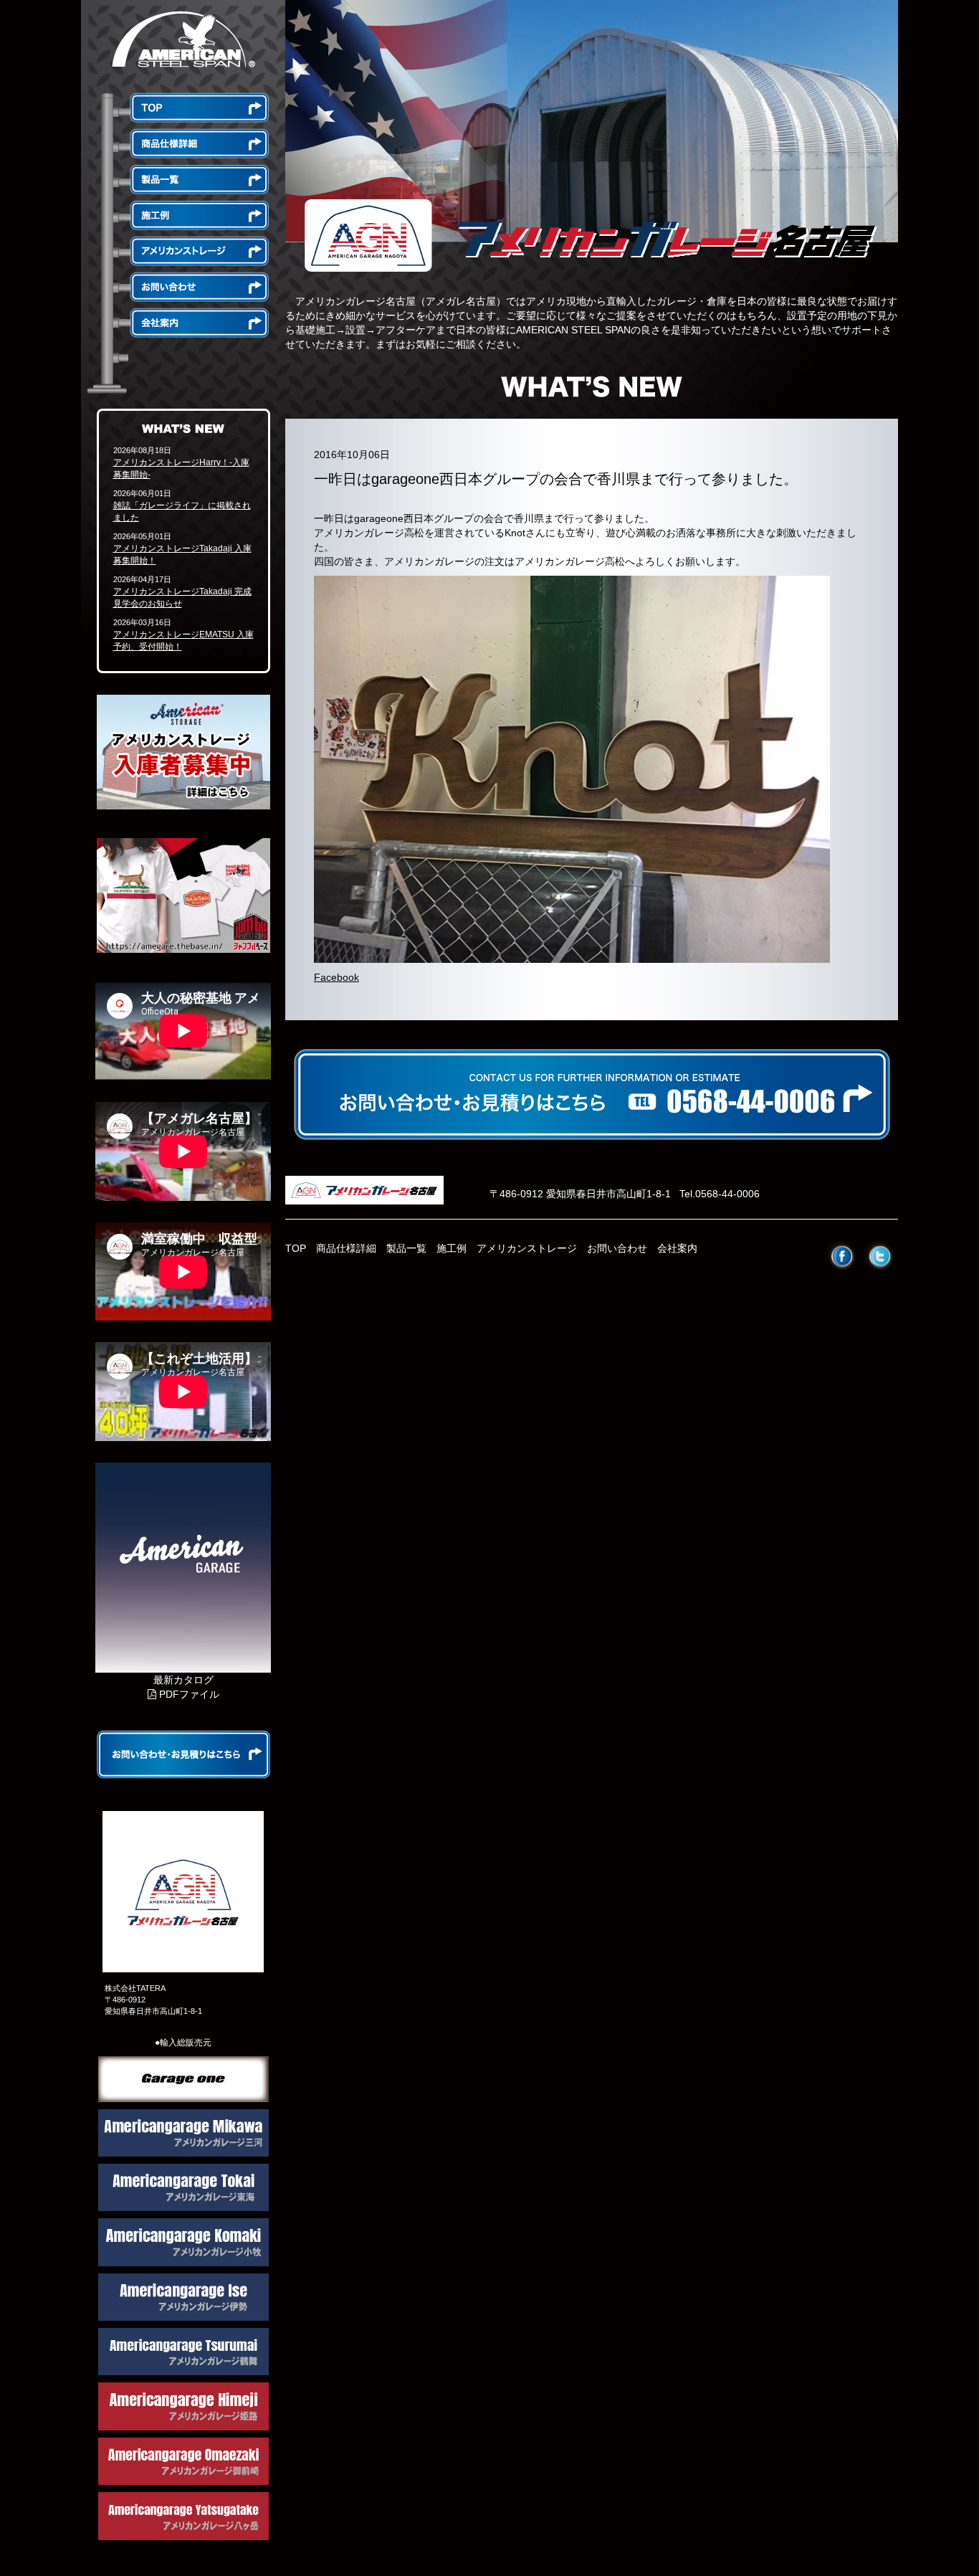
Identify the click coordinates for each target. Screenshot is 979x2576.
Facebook (336, 977)
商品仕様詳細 (346, 1248)
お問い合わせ (617, 1248)
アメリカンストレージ (527, 1248)
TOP (296, 1248)
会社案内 (677, 1248)
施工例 (452, 1248)
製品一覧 (406, 1248)
